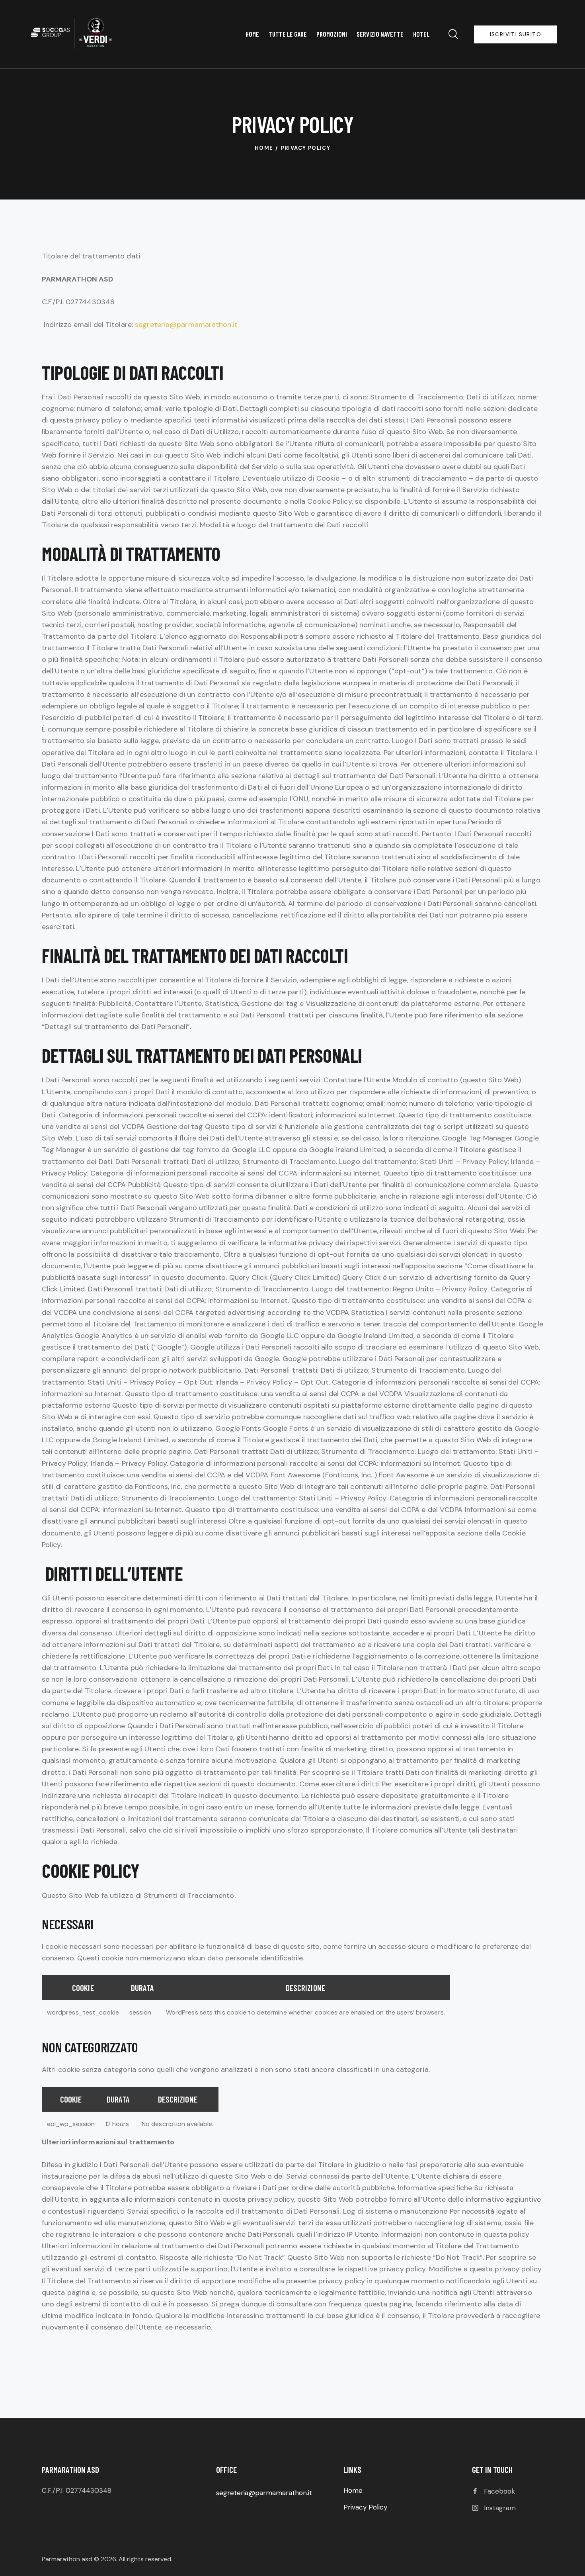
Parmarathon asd (67, 2559)
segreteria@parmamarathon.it (186, 325)
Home (264, 148)
